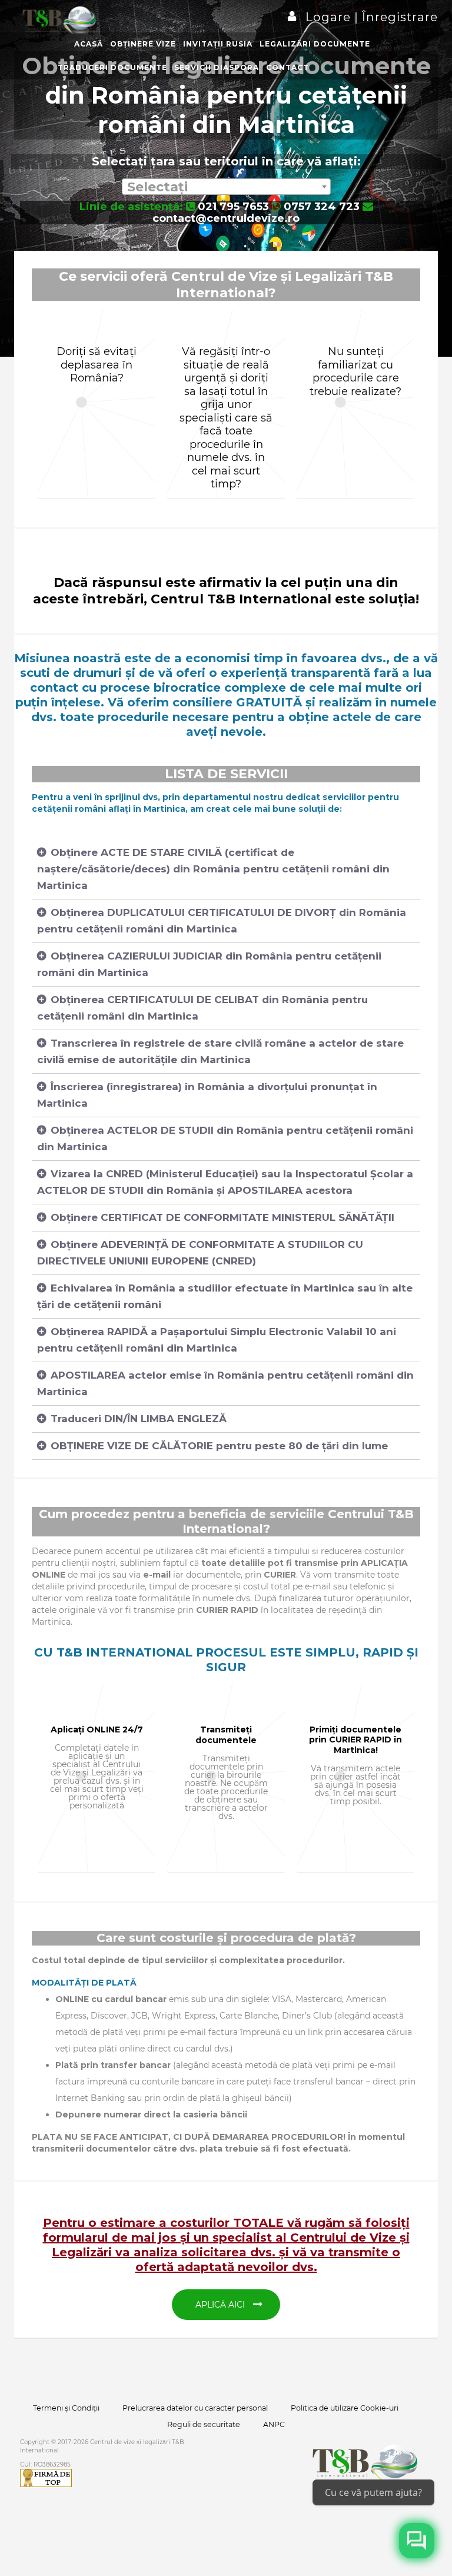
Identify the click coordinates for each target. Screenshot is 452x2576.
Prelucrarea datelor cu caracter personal (195, 2408)
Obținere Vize (143, 44)
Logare (330, 17)
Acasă (89, 44)
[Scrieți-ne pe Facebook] (417, 2541)
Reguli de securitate (204, 2424)
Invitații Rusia (218, 44)
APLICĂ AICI (221, 2305)
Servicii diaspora (217, 67)
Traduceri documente (112, 67)
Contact (288, 67)
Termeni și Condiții (66, 2408)
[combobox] (226, 187)
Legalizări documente (315, 44)
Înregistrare (398, 17)
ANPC (274, 2424)
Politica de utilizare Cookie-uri (345, 2408)
